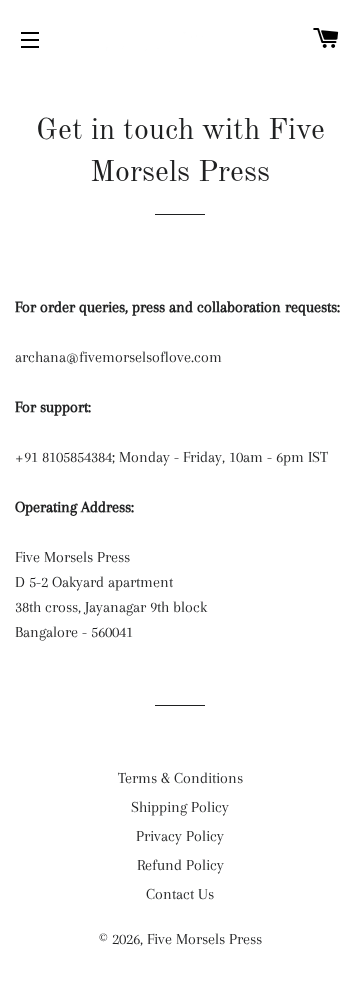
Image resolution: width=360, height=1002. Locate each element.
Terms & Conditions (180, 778)
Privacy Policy (180, 836)
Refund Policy (180, 865)
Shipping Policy (180, 807)
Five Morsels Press (204, 939)
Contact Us (180, 894)
